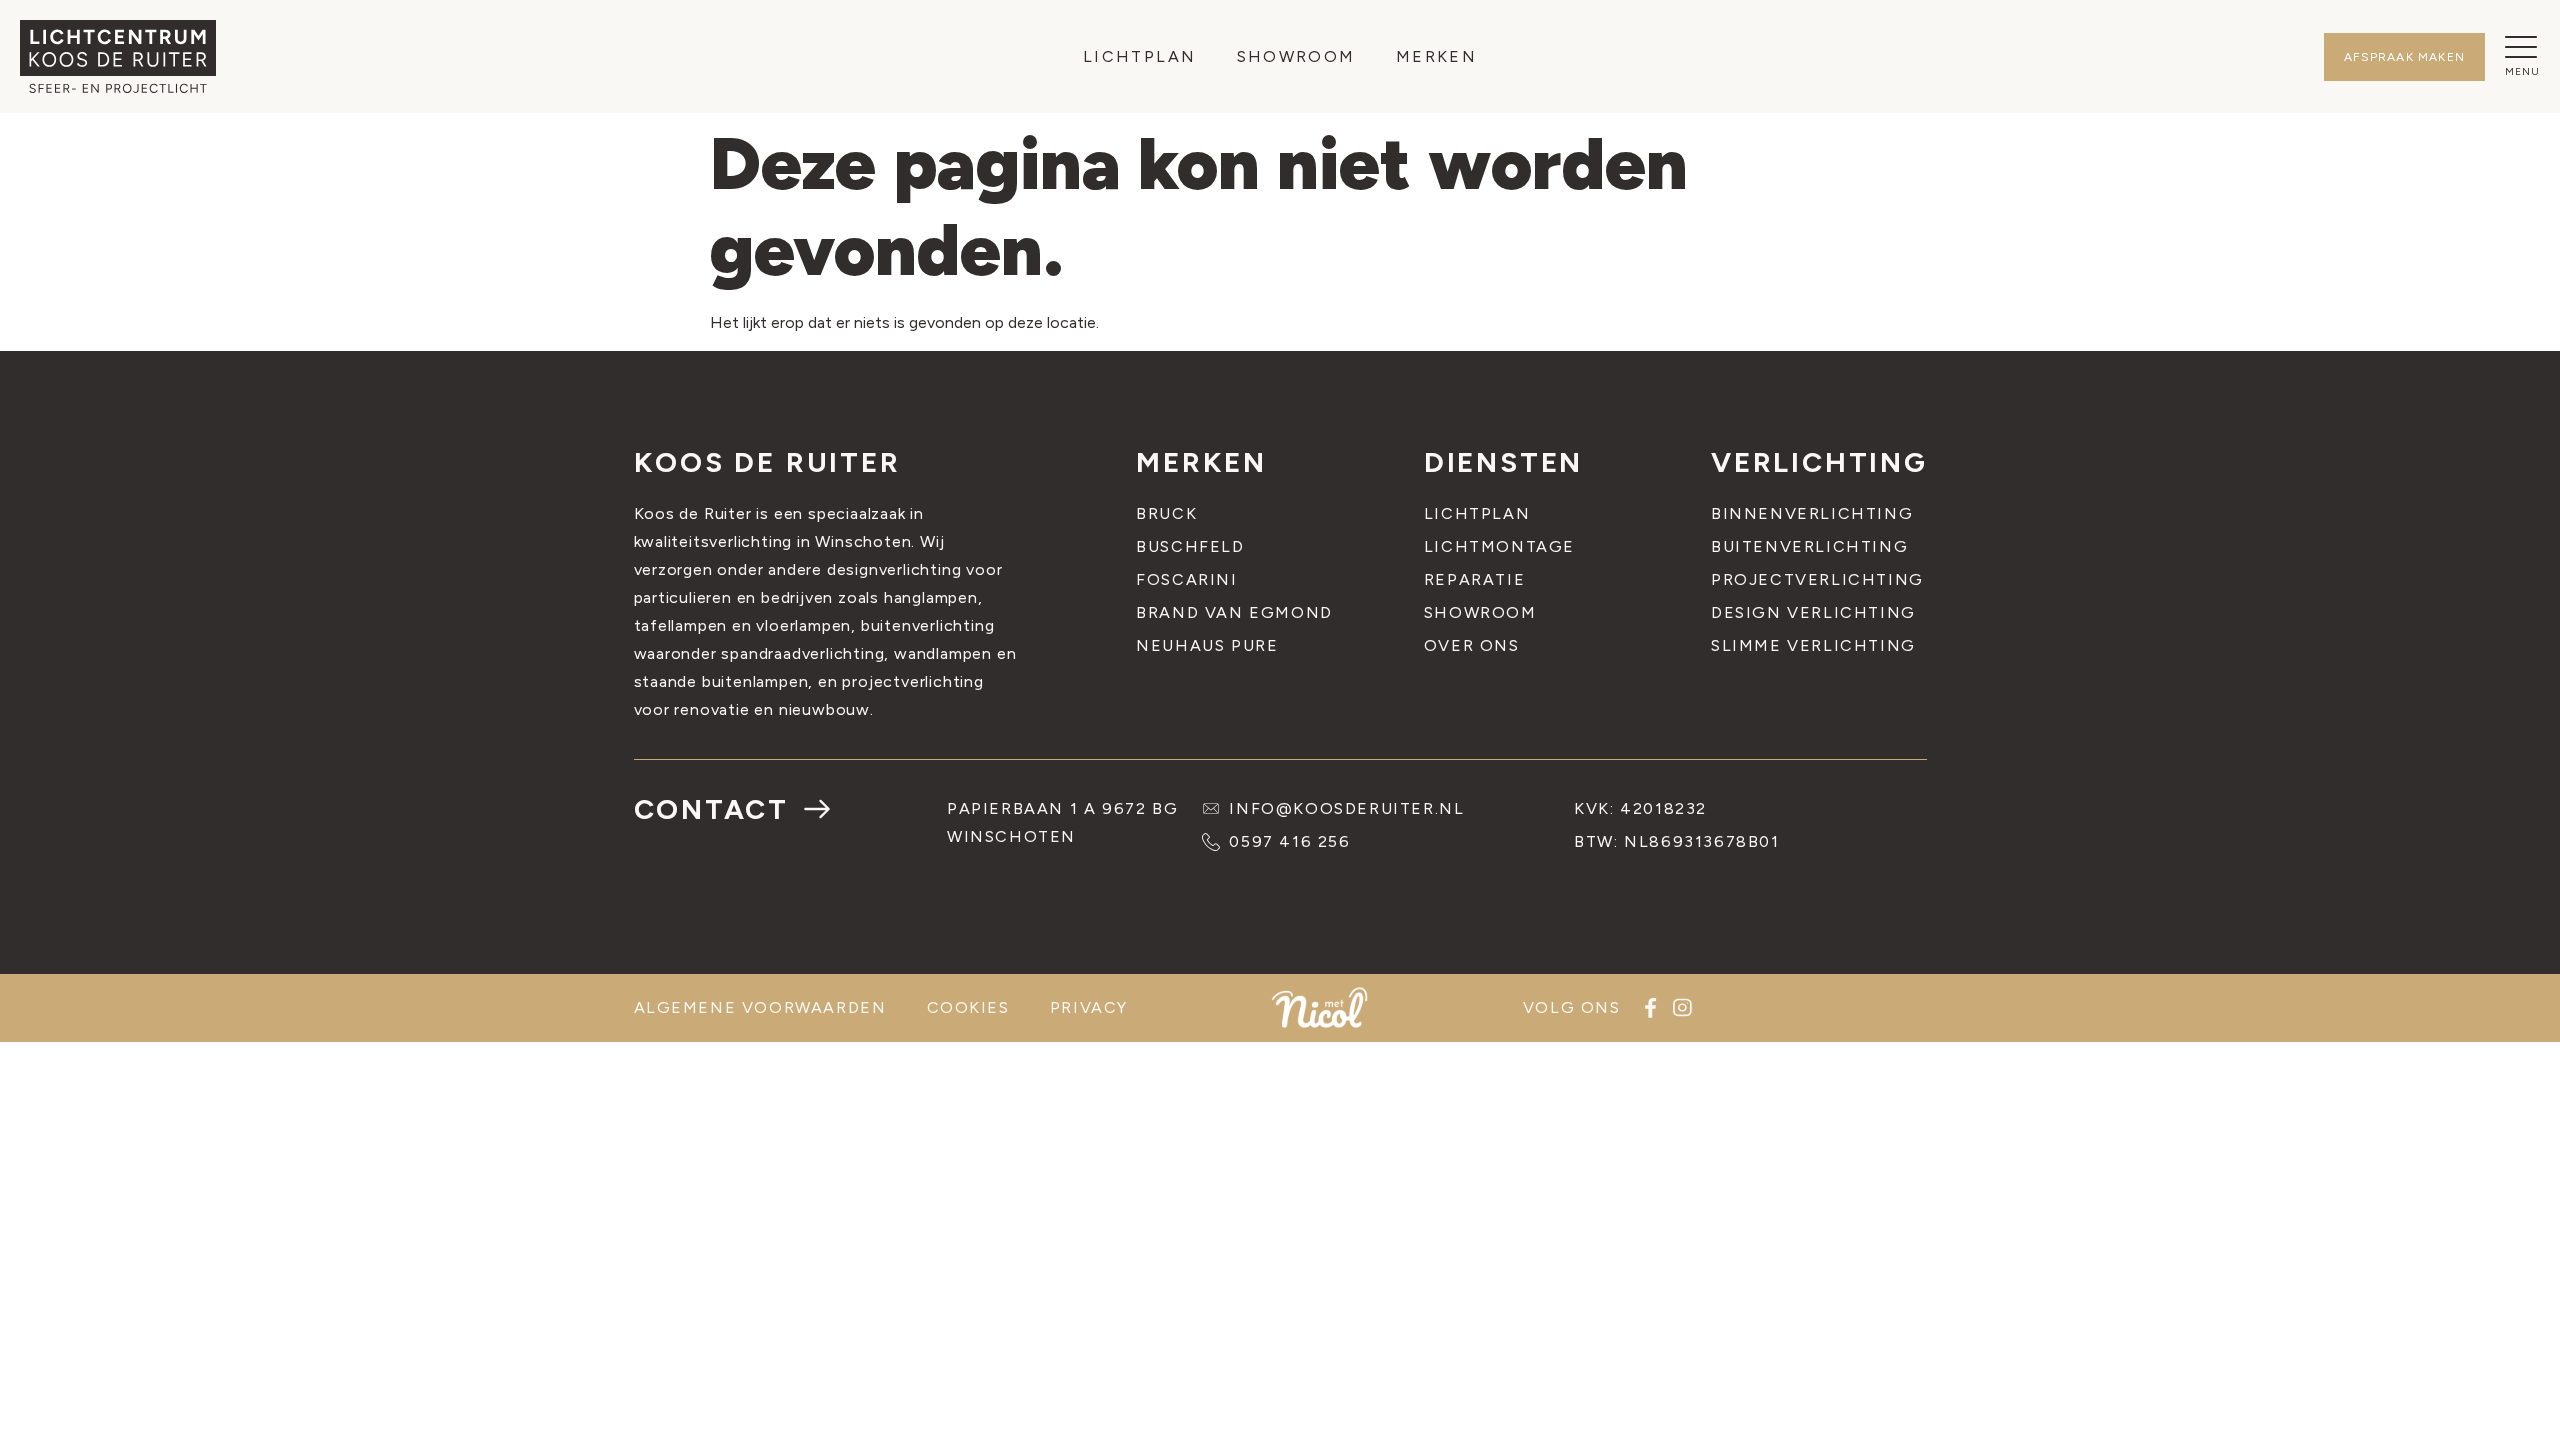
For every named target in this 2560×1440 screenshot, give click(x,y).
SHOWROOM (1296, 56)
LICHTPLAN (1140, 56)
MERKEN (1436, 56)
